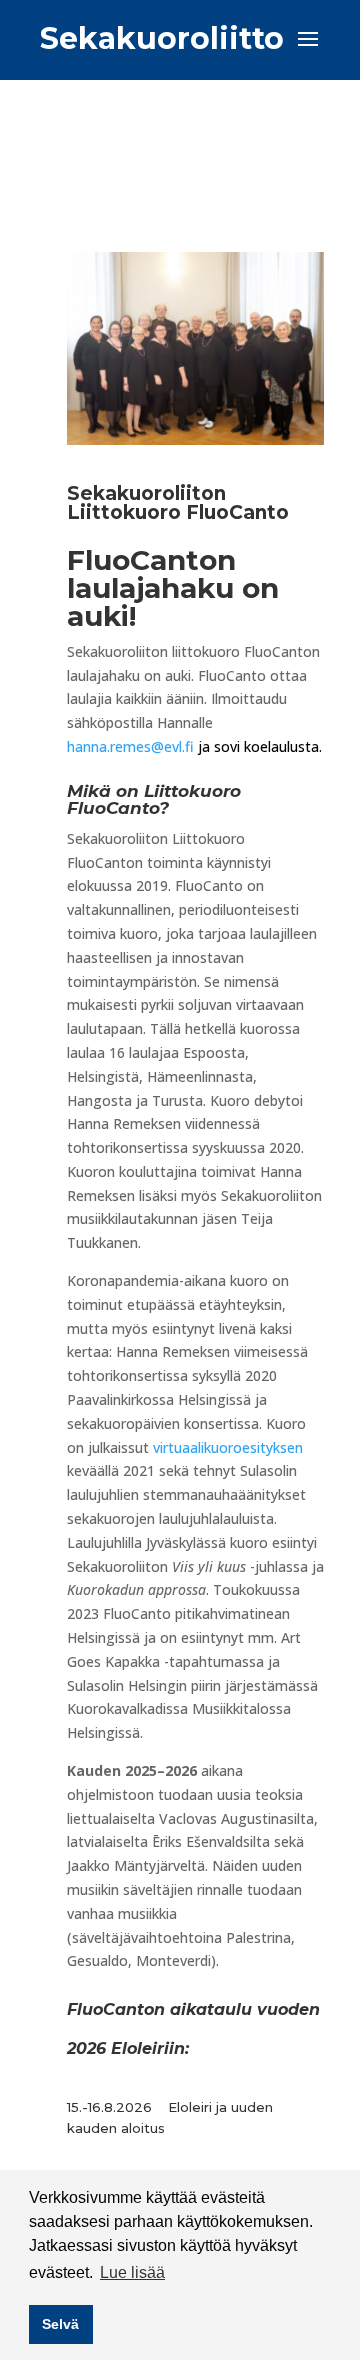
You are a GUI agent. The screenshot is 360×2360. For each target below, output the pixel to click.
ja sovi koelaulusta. (260, 746)
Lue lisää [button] (132, 2272)
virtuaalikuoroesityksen (228, 1447)
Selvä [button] (60, 2324)
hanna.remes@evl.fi (132, 746)
